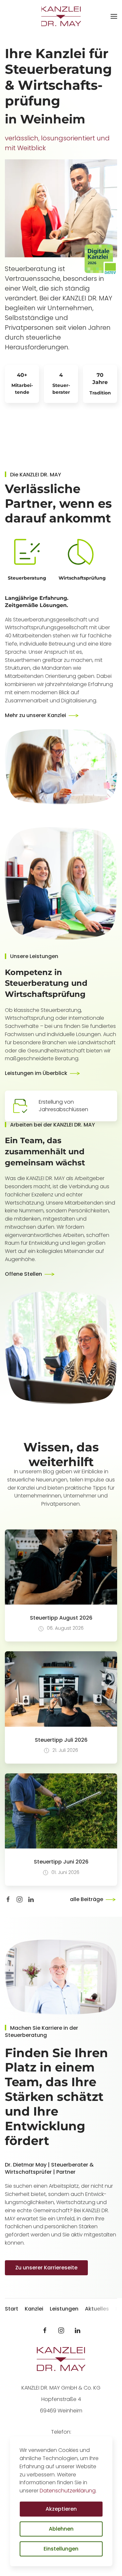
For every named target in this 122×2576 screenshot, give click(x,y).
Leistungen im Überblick (36, 1073)
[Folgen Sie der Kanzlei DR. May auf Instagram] (61, 2330)
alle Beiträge (87, 1899)
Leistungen (64, 2309)
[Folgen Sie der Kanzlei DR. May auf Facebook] (45, 2330)
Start (12, 2309)
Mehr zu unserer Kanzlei (35, 715)
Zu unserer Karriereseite (46, 2268)
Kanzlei (34, 2309)
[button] (114, 16)
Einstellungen (61, 2549)
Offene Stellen (23, 1274)
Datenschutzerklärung (68, 2491)
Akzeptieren (61, 2509)
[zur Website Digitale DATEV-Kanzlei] (101, 259)
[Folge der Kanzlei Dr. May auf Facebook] (8, 1899)
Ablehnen (61, 2529)
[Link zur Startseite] (61, 2359)
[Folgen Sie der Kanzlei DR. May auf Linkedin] (77, 2330)
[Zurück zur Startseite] (61, 16)
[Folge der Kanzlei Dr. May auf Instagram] (20, 1899)
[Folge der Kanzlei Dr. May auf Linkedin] (31, 1899)
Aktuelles (97, 2309)
